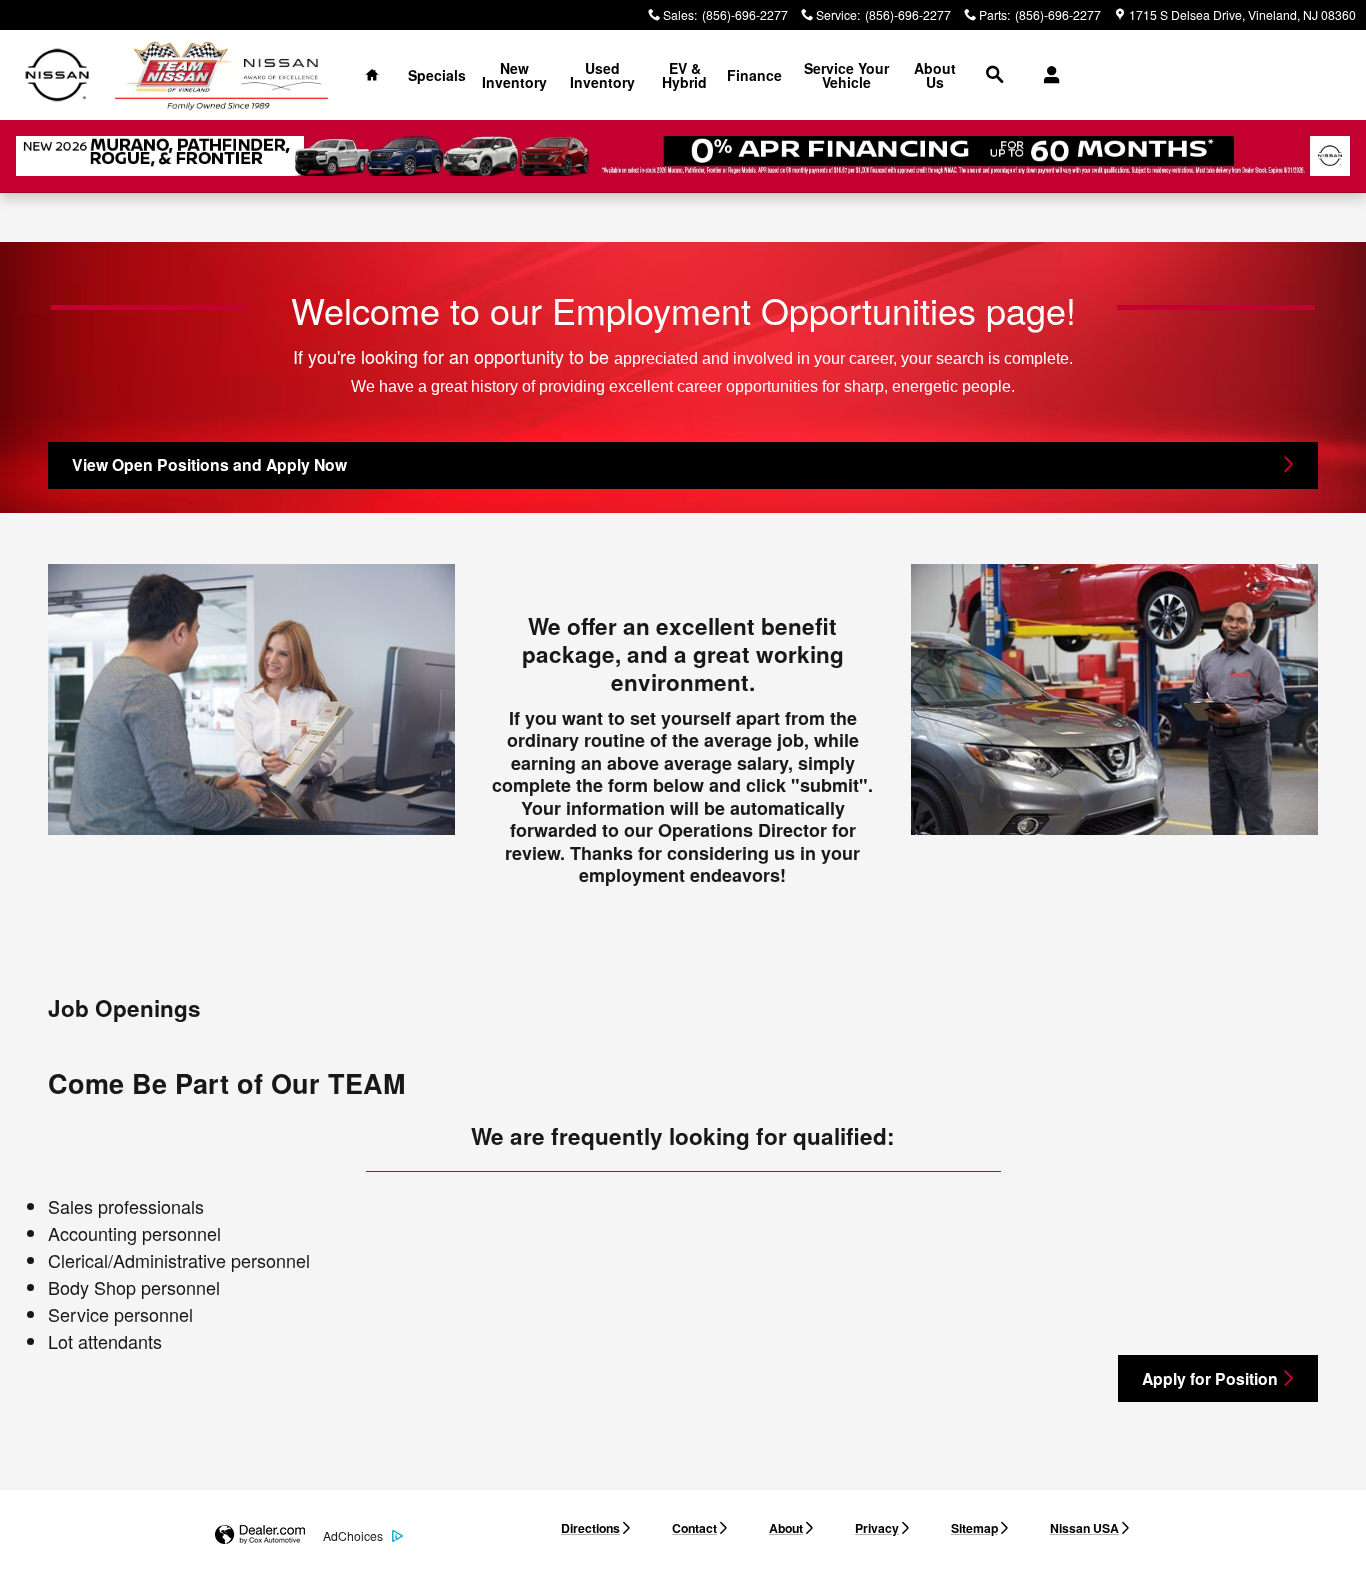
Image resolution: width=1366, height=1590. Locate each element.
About (786, 1528)
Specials (437, 75)
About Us (935, 75)
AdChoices (353, 1535)
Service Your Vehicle (846, 75)
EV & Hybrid (684, 75)
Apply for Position (1210, 1378)
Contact (694, 1528)
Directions (590, 1528)
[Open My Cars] (1046, 75)
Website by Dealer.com (260, 1535)
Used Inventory (602, 75)
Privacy (877, 1528)
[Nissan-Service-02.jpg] (1114, 699)
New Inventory (514, 75)
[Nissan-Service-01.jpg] (251, 699)
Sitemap (974, 1528)
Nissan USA (1084, 1528)
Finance (754, 75)
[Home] (57, 75)
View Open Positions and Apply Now (209, 464)
